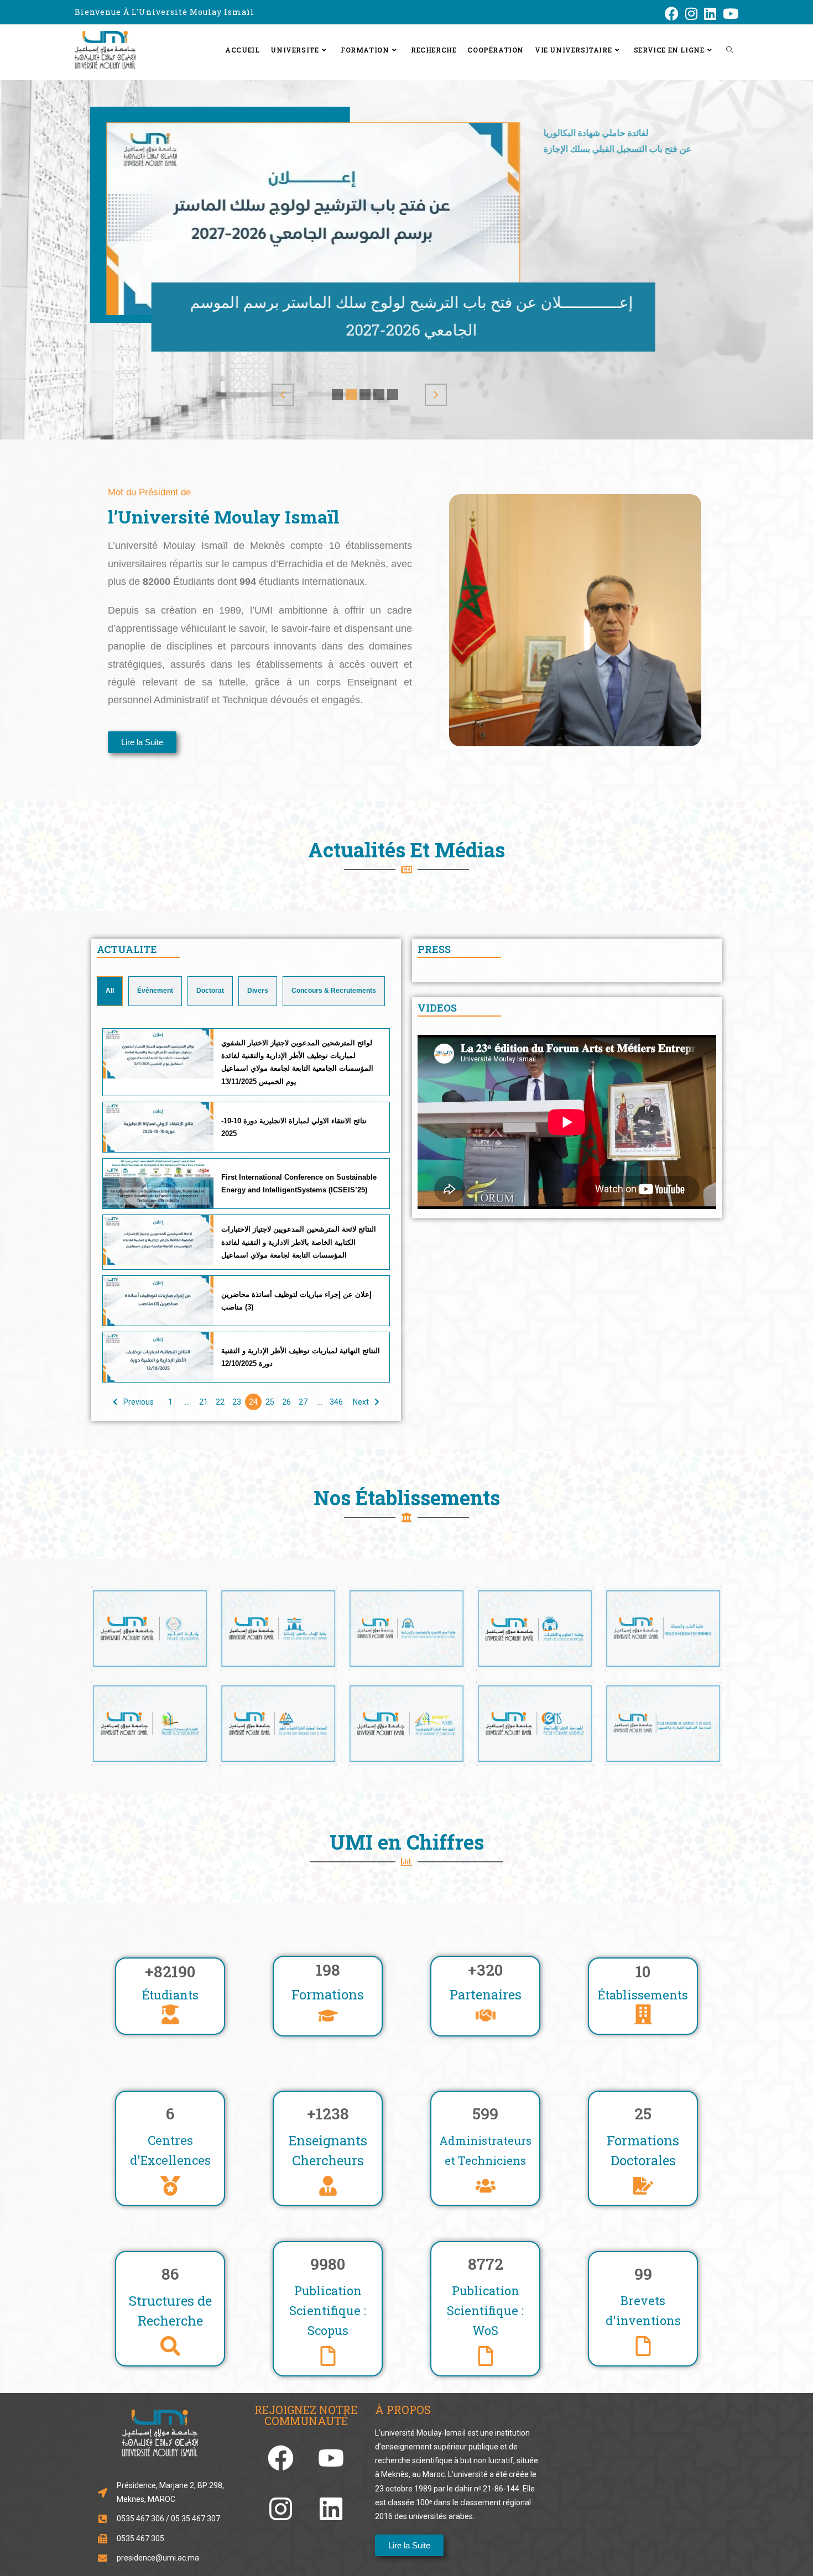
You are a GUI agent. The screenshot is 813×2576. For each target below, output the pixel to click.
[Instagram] (281, 2509)
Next (361, 1402)
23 (237, 1402)
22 (220, 1402)
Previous (139, 1402)
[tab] (110, 991)
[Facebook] (281, 2458)
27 (303, 1402)
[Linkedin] (331, 2509)
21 (204, 1402)
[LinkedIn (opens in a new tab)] (710, 14)
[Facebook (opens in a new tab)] (672, 14)
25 (270, 1402)
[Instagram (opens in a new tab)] (691, 14)
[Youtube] (331, 2458)
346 (336, 1402)
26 (286, 1402)
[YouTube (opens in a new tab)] (729, 14)
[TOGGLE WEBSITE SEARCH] (729, 50)
